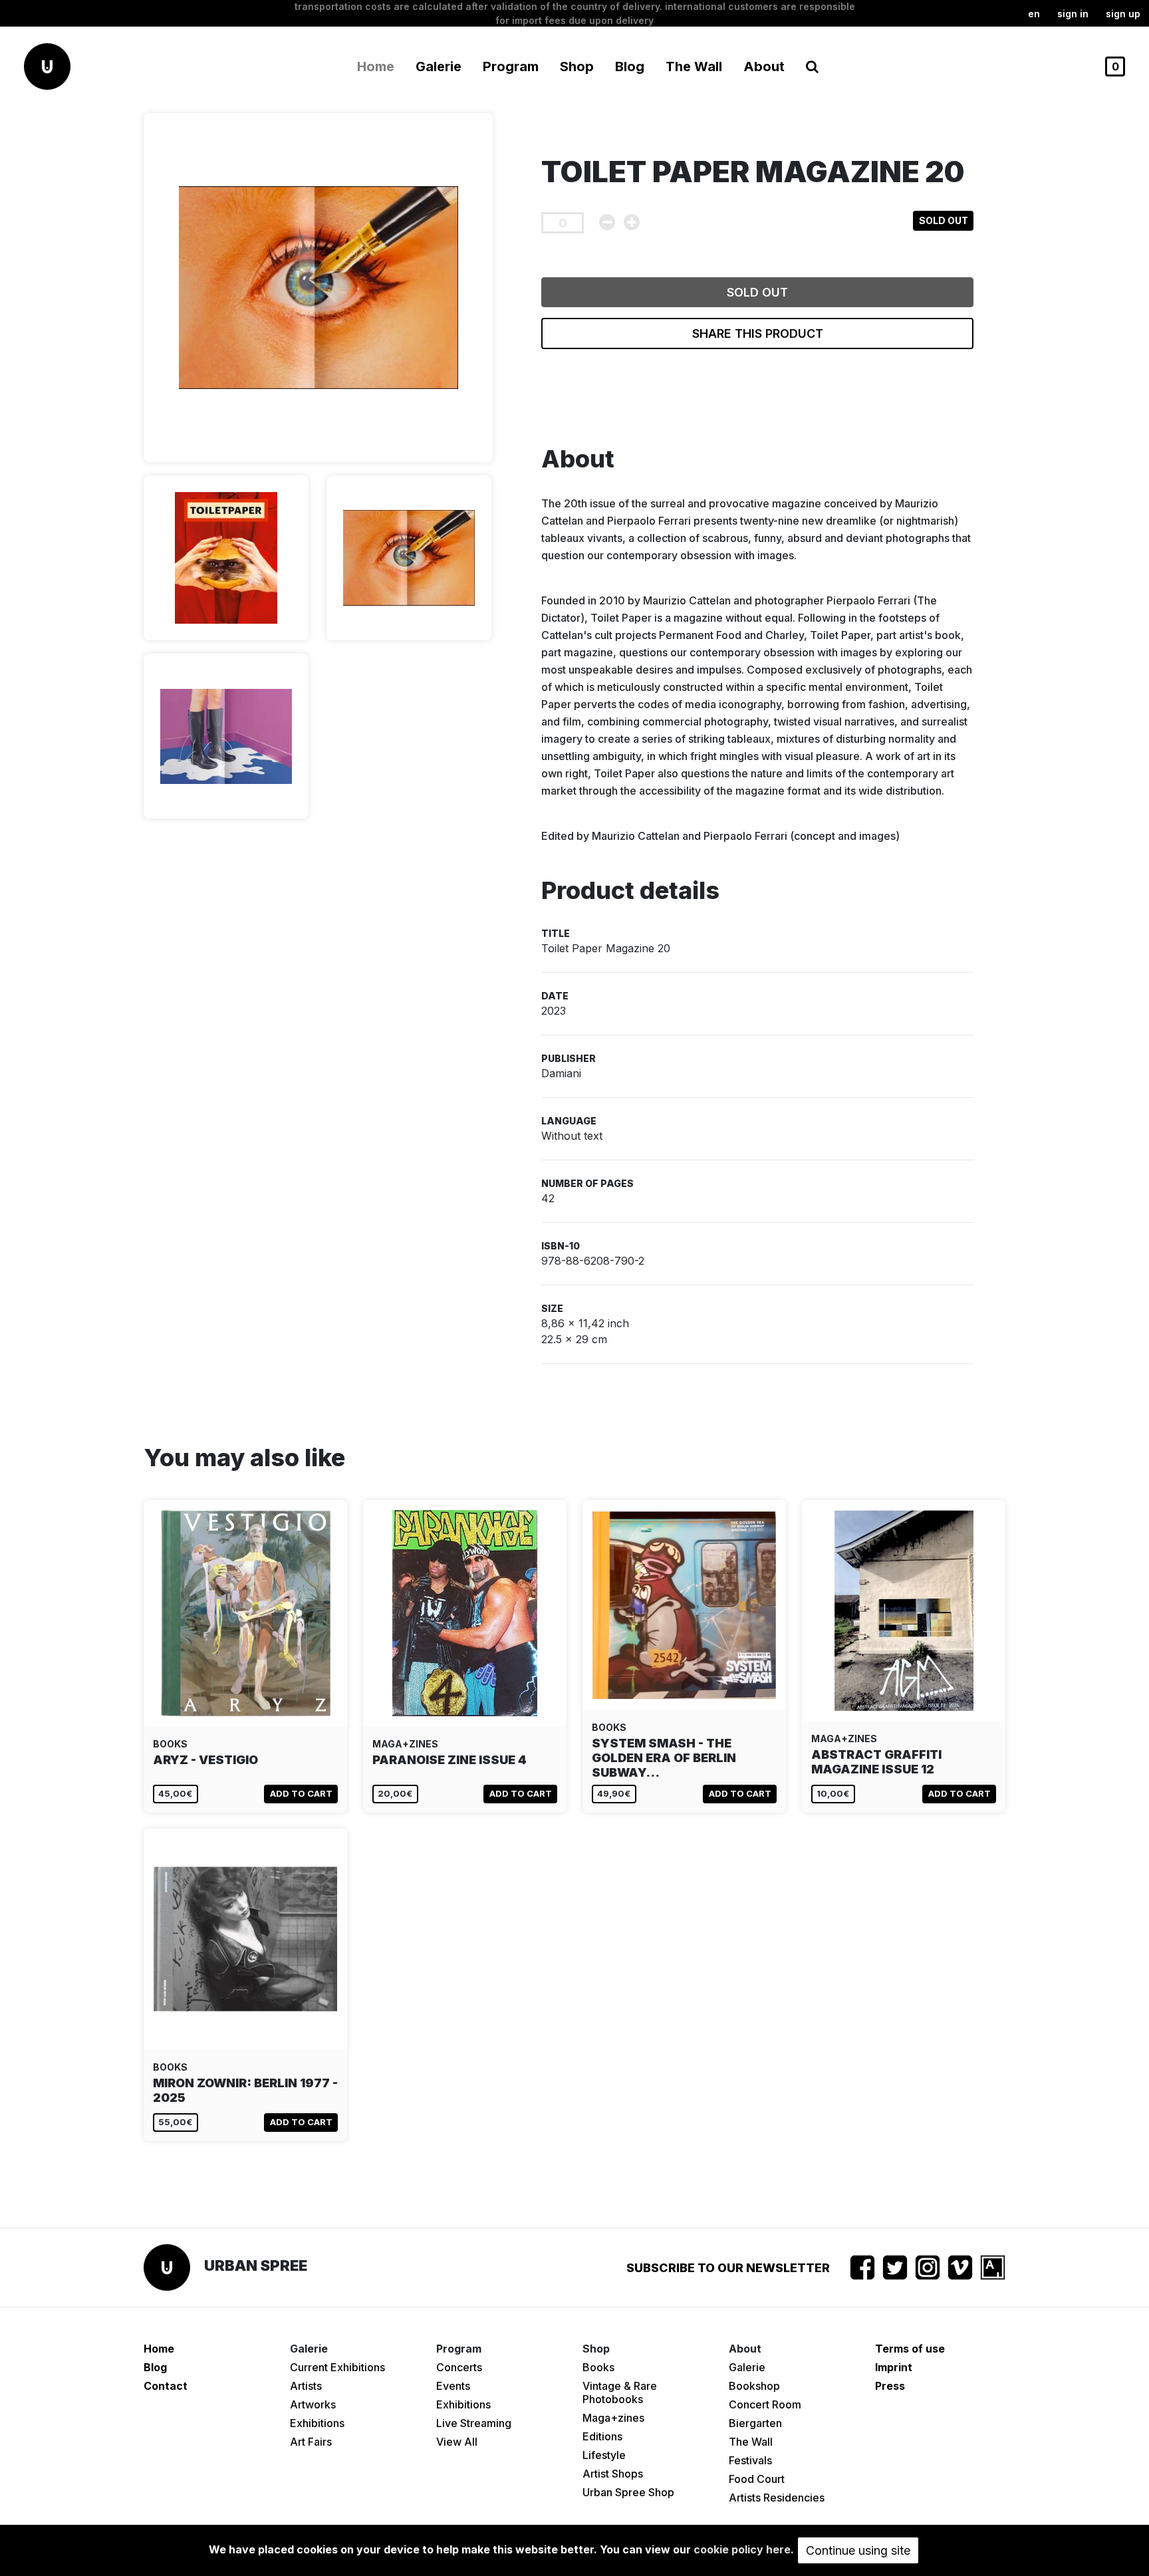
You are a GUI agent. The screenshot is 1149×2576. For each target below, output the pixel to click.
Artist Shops (613, 2474)
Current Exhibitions (337, 2367)
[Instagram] (928, 2267)
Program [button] (511, 66)
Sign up (1123, 14)
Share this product (758, 333)
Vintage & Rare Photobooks (620, 2392)
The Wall (694, 66)
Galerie (747, 2367)
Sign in (1073, 14)
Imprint (894, 2367)
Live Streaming (474, 2423)
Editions (602, 2436)
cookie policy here (742, 2549)
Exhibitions (317, 2423)
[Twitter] (895, 2267)
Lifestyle (604, 2455)
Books (598, 2367)
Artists (306, 2386)
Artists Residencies (777, 2498)
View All (457, 2442)
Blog (630, 66)
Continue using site (858, 2550)
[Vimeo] (960, 2267)
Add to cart (301, 1793)
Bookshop (754, 2386)
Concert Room (765, 2404)
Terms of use (910, 2349)
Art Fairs (311, 2442)
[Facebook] (862, 2267)
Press (890, 2386)
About (764, 66)
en (1034, 14)
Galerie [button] (439, 66)
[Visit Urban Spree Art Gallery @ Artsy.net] (993, 2267)
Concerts (459, 2367)
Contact (166, 2386)
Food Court (757, 2479)
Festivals (750, 2460)
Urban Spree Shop (628, 2492)
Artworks (313, 2404)
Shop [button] (577, 66)
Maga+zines (613, 2418)
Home (376, 66)
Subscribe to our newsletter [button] (728, 2268)
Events (453, 2386)
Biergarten (755, 2423)
